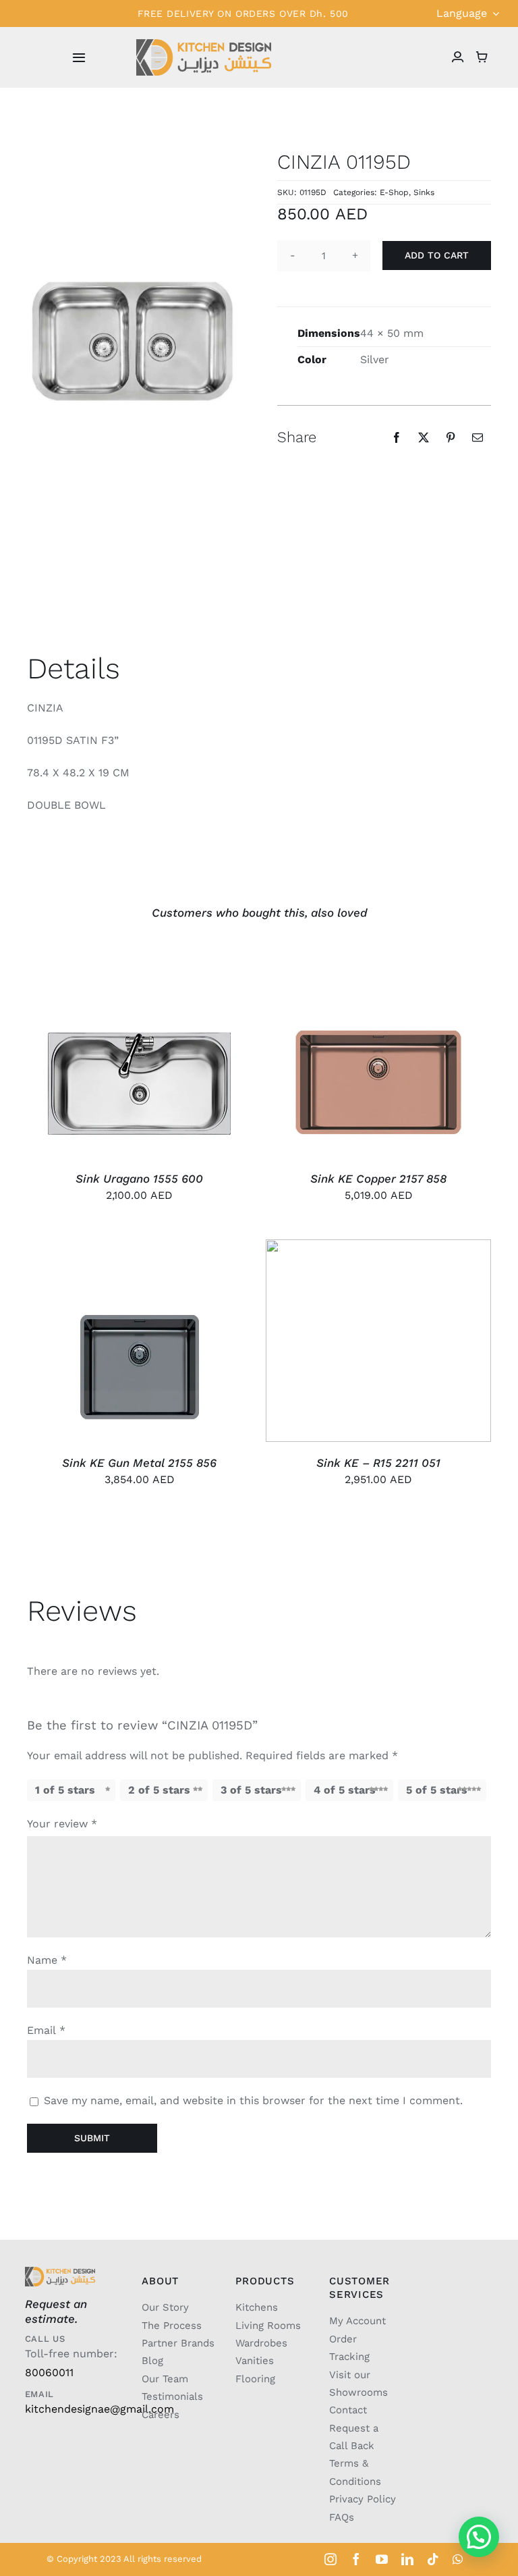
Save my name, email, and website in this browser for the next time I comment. (253, 2100)
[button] (479, 2537)
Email (46, 2030)
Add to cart (437, 255)
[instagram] (330, 2559)
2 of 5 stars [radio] (159, 1790)
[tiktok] (433, 2559)
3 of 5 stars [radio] (251, 1790)
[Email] (478, 437)
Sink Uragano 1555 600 (139, 1179)
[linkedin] (407, 2559)
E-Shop (394, 192)
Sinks (424, 192)
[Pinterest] (451, 437)
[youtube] (382, 2559)
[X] (424, 437)
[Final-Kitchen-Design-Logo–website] (204, 44)
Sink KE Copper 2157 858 (378, 1179)
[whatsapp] (458, 2559)
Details (150, 1059)
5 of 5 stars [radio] (437, 1790)
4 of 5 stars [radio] (345, 1790)
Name (47, 1960)
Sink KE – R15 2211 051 (378, 1463)
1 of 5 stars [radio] (65, 1790)
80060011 (49, 2372)
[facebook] (356, 2559)
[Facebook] (397, 437)
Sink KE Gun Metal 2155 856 (139, 1463)
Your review (62, 1824)
